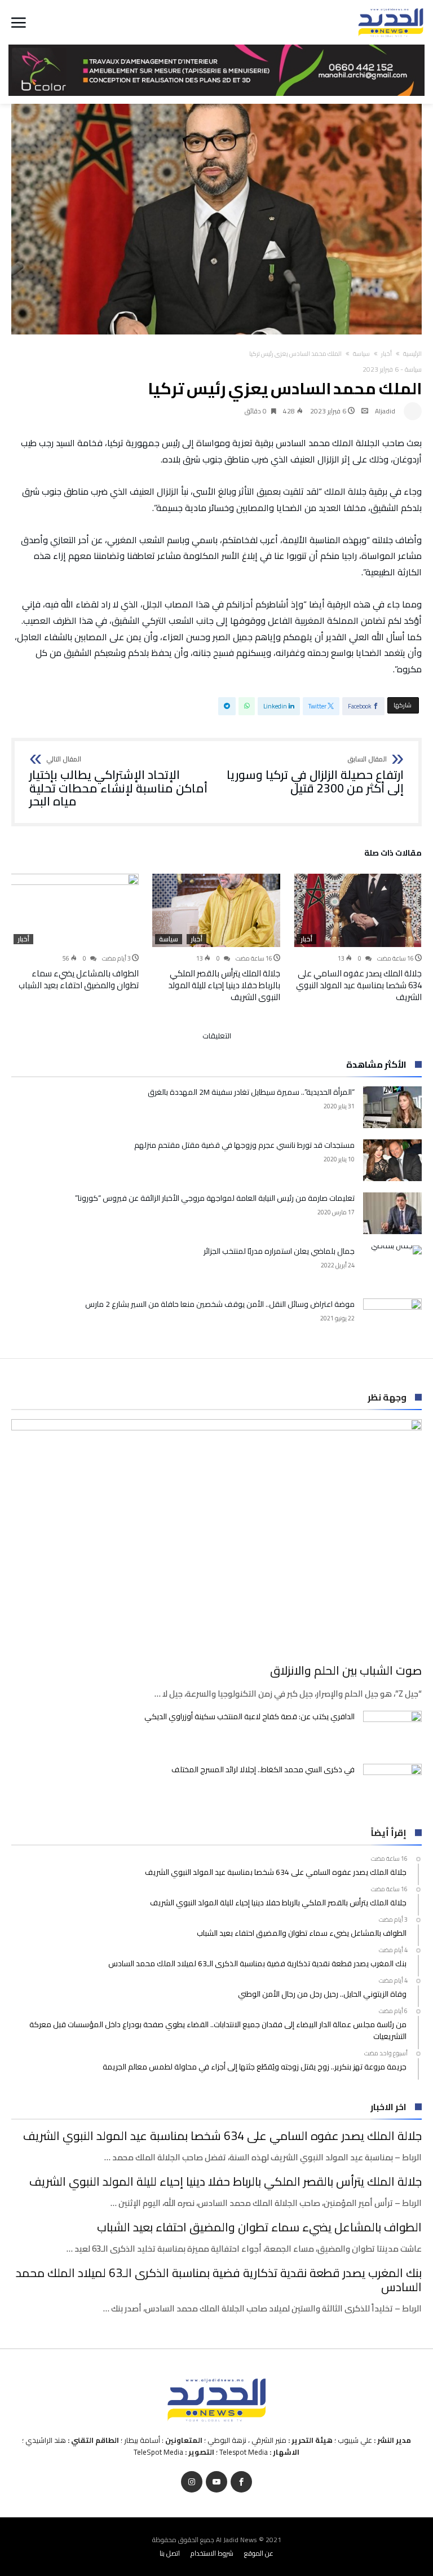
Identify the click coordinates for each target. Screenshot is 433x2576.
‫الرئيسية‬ (412, 354)
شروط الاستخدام (212, 2553)
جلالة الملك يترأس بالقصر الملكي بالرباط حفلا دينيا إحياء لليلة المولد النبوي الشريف (224, 985)
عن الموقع (259, 2553)
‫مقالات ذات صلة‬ (393, 855)
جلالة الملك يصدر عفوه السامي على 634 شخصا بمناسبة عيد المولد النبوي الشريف (359, 985)
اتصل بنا (170, 2553)
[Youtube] (216, 2482)
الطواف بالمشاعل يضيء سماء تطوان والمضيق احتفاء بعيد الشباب (79, 979)
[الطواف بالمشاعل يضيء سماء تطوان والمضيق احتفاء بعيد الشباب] (75, 910)
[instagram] (192, 2482)
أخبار (386, 354)
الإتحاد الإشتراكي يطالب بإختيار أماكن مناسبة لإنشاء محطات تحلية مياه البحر (118, 782)
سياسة (361, 354)
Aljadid (385, 411)
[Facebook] (241, 2482)
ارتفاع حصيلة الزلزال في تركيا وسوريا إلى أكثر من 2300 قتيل (315, 775)
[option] (358, 938)
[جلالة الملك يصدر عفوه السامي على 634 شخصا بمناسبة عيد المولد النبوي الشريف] (358, 910)
